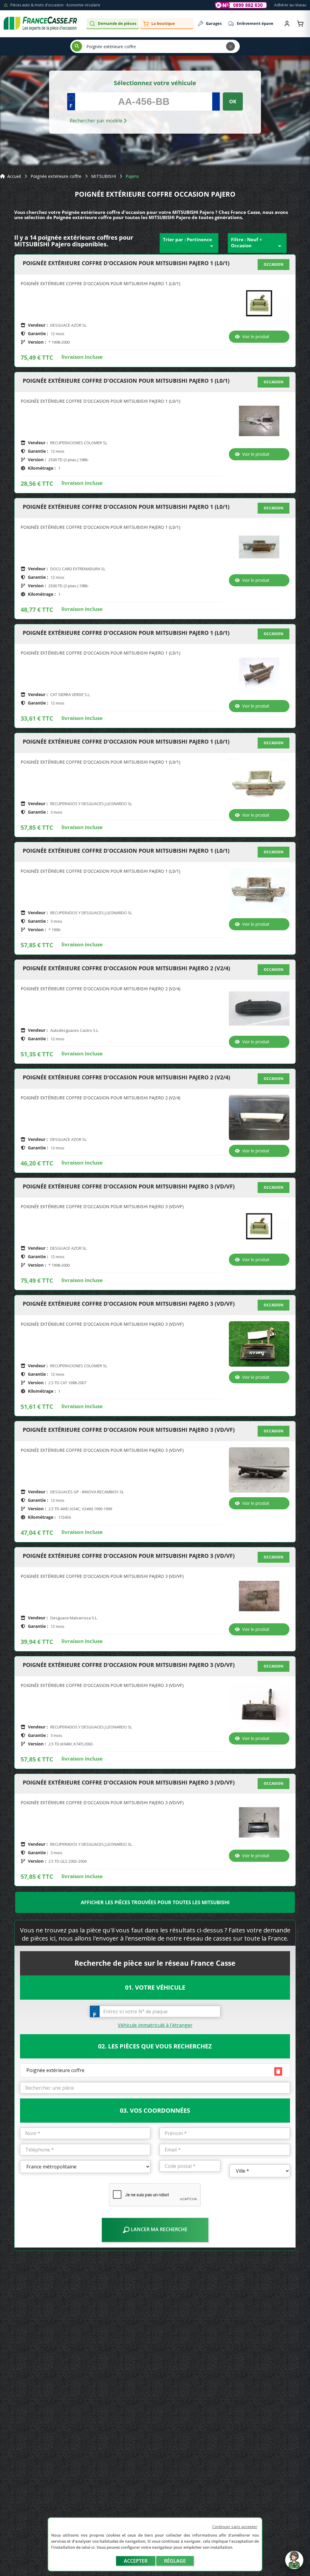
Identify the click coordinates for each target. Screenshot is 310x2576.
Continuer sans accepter (235, 2527)
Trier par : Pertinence (189, 243)
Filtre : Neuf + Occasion (257, 243)
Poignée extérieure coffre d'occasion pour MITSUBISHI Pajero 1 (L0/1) (126, 263)
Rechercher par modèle (97, 121)
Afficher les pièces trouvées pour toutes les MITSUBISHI (155, 1902)
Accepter (136, 2561)
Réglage (175, 2561)
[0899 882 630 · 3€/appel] (241, 5)
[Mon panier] (300, 24)
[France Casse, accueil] (40, 24)
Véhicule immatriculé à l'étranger (155, 2025)
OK (233, 102)
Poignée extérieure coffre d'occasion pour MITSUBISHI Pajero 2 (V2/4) (126, 968)
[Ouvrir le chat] (294, 2563)
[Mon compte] (287, 24)
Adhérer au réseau (290, 5)
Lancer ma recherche (158, 2229)
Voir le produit (256, 337)
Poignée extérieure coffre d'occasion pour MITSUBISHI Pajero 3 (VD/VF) (129, 1187)
